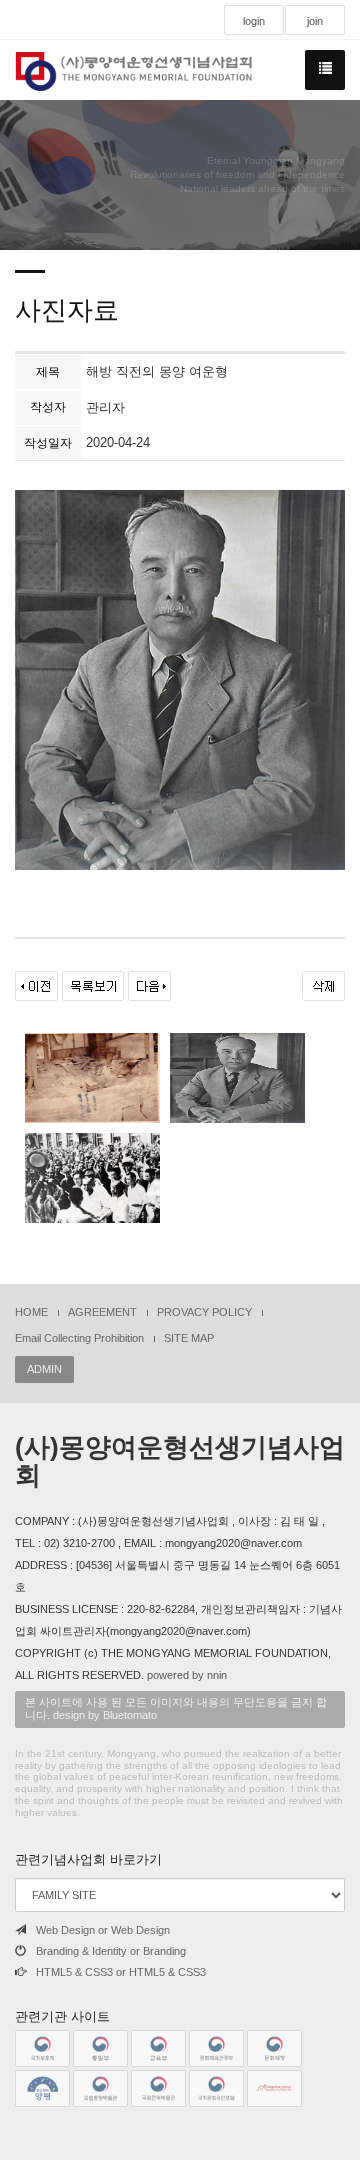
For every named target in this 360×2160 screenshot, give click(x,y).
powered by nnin (187, 1675)
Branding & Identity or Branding (111, 1951)
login (254, 21)
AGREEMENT (102, 1312)
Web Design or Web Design (103, 1930)
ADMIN (44, 1369)
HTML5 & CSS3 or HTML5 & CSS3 (121, 1972)
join (315, 21)
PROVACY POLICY (204, 1312)
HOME (31, 1312)
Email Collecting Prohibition (79, 1338)
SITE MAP (189, 1338)
